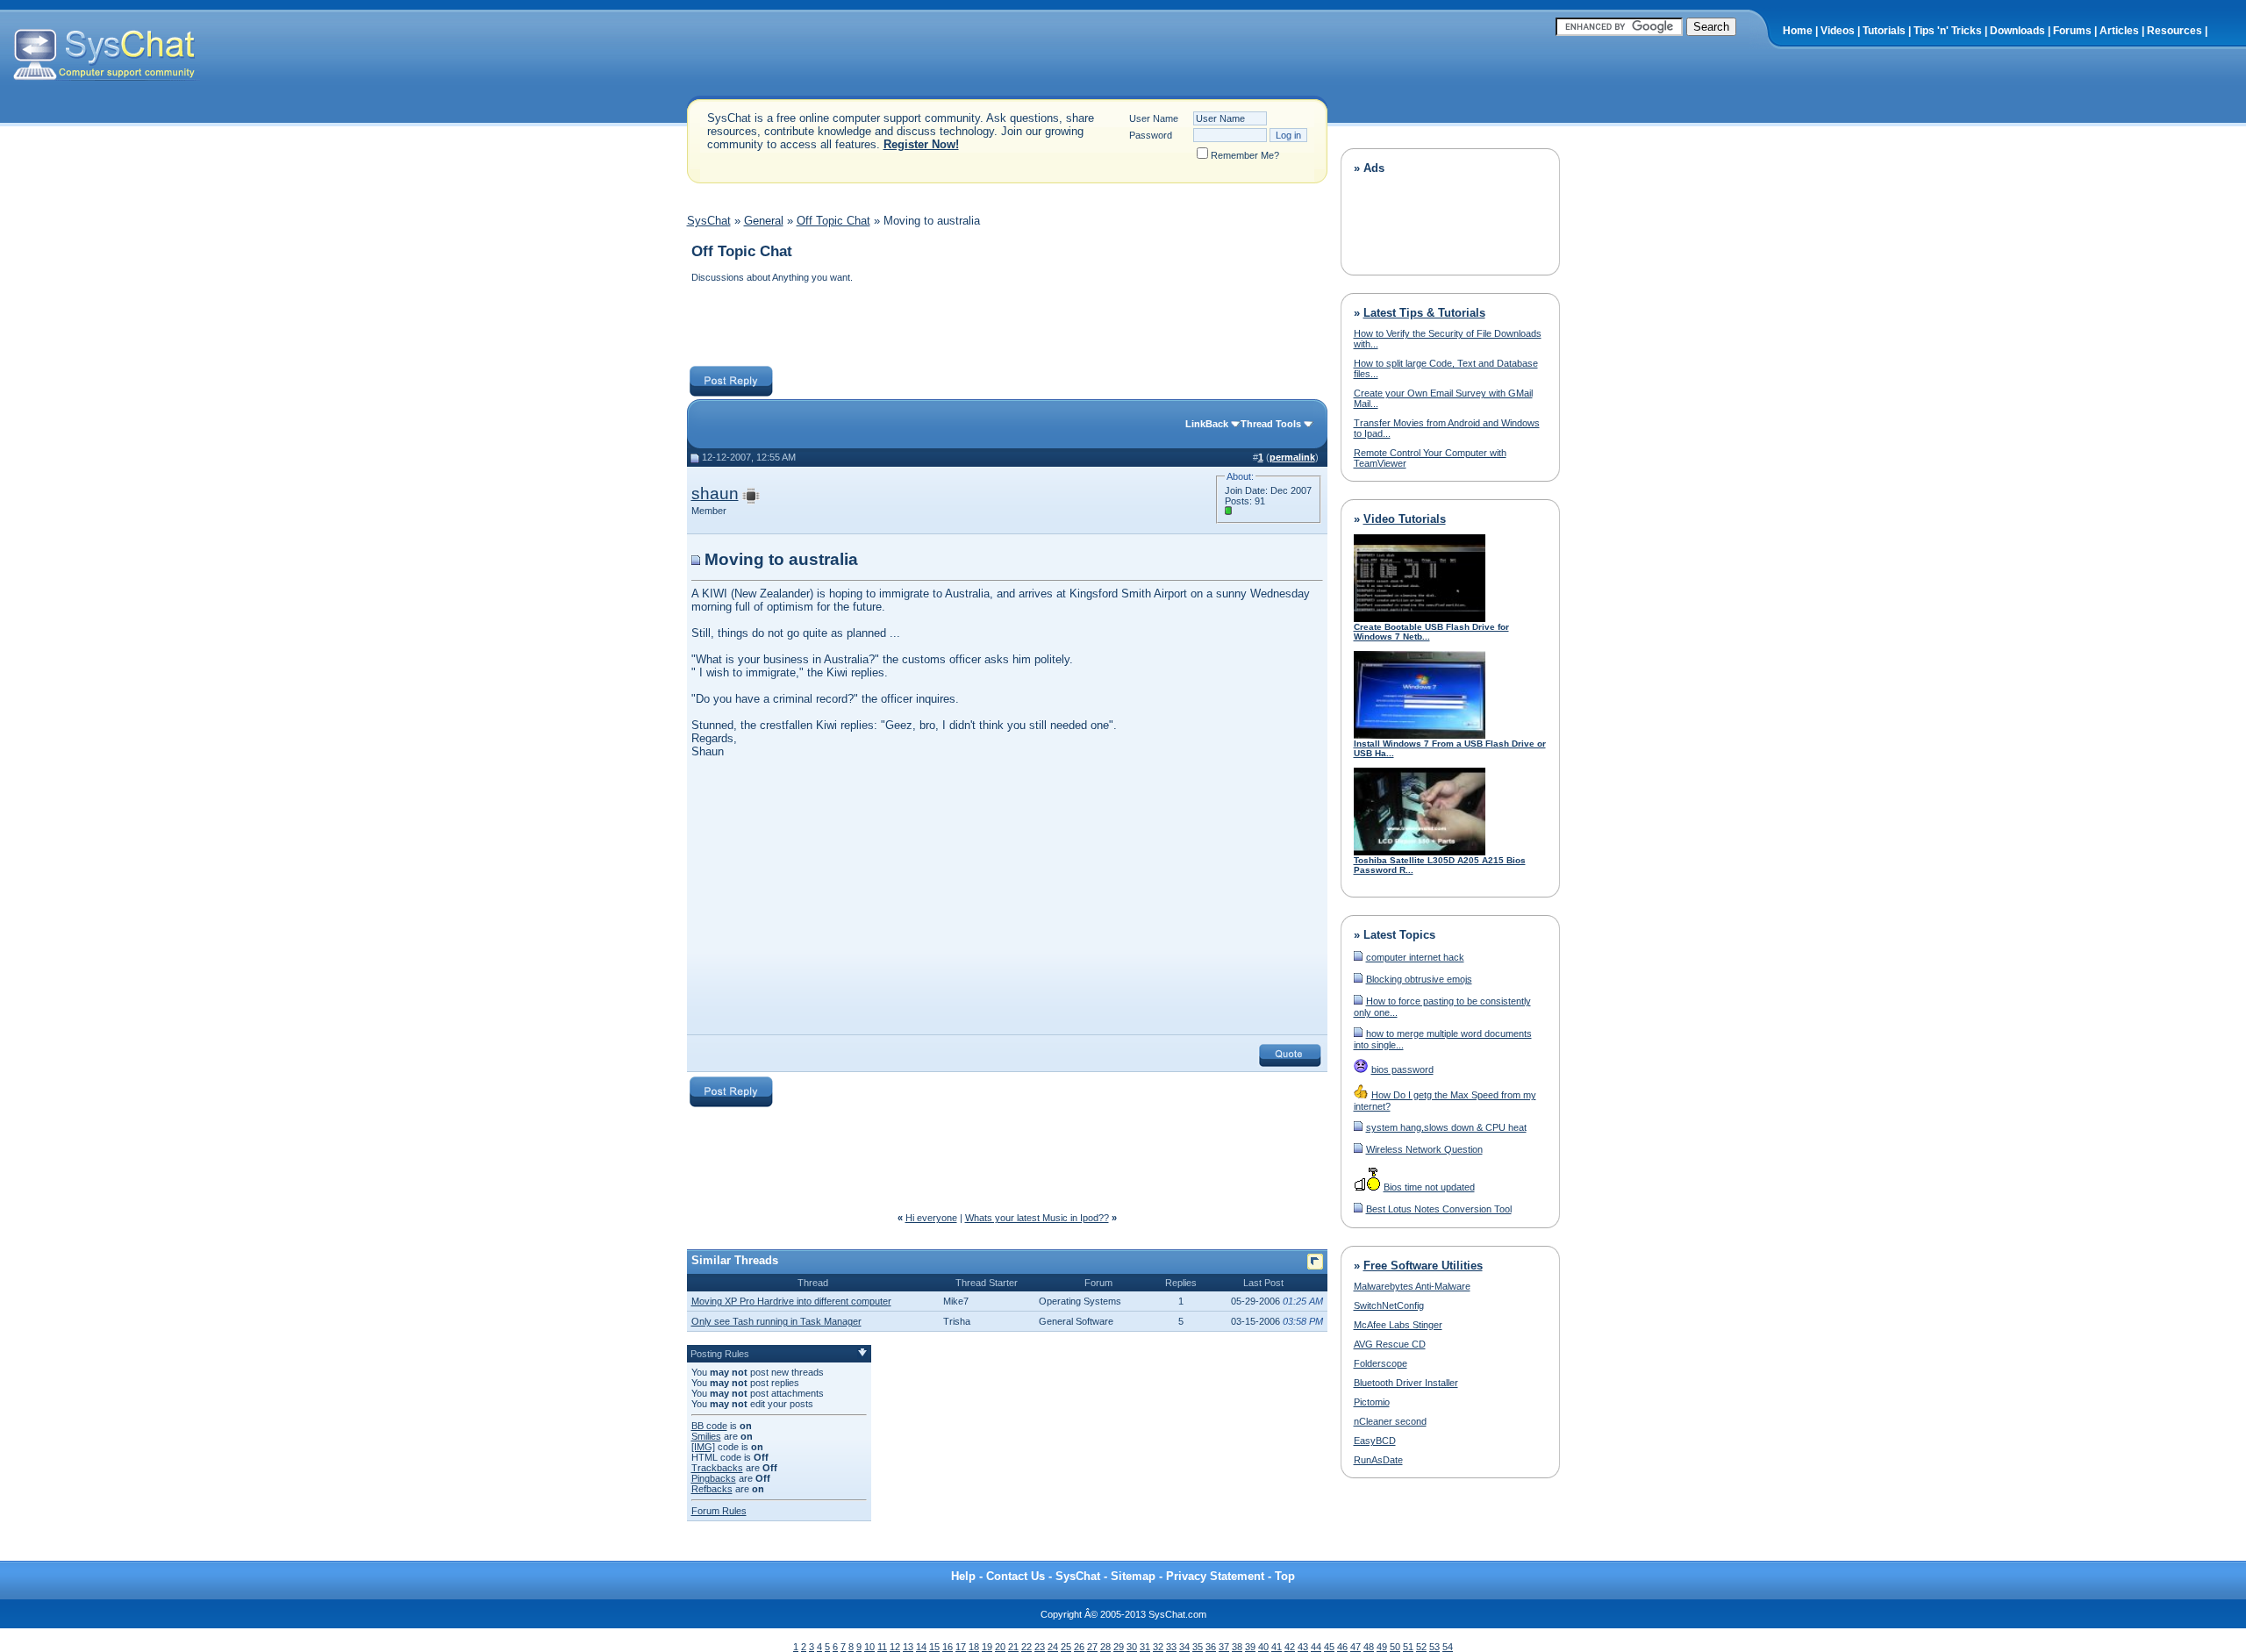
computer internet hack (1415, 957)
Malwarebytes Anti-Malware (1412, 1286)
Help (963, 1576)
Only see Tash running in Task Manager (776, 1321)
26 (1079, 1647)
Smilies (706, 1436)
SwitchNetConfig (1389, 1305)
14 (921, 1647)
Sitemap (1133, 1576)
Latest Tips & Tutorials (1424, 313)
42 (1290, 1647)
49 (1382, 1647)
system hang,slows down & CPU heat (1446, 1127)
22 (1026, 1647)
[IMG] (703, 1447)
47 (1355, 1647)
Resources (2174, 31)
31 (1145, 1647)
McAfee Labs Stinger (1398, 1325)
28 (1105, 1647)
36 (1211, 1647)
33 (1171, 1647)
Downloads (2017, 31)
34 (1184, 1647)
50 (1395, 1647)
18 (974, 1647)
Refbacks (712, 1489)
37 (1224, 1647)
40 (1263, 1647)
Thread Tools (1271, 424)
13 (908, 1647)
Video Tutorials (1405, 519)
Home (1798, 31)
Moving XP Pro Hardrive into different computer (791, 1301)
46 (1342, 1647)
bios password (1402, 1069)
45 (1329, 1647)
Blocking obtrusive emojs (1419, 979)
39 (1250, 1647)
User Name (1154, 118)
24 (1053, 1647)
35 (1198, 1647)
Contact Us (1016, 1576)
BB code (709, 1426)
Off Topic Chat (833, 221)
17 (961, 1647)
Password (1151, 135)
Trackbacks (717, 1468)
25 (1066, 1647)
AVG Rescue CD (1390, 1344)
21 (1013, 1647)
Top (1285, 1576)
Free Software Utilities (1423, 1266)
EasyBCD (1375, 1441)
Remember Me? (1245, 155)
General (764, 221)
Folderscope (1381, 1363)
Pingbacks (714, 1478)
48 (1369, 1647)
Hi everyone (931, 1218)
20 (1000, 1647)
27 (1092, 1647)
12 (895, 1647)
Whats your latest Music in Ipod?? (1037, 1218)
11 (882, 1647)
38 (1237, 1647)
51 (1408, 1647)
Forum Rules (719, 1511)
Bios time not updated (1429, 1187)
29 (1119, 1647)
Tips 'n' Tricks (1948, 31)
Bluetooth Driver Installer (1406, 1383)
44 (1316, 1647)
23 (1040, 1647)
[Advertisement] (1006, 326)
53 (1434, 1647)
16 (948, 1647)
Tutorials (1884, 31)
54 (1448, 1647)
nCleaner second (1390, 1421)
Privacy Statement (1215, 1576)
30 (1132, 1647)
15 (934, 1647)
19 (987, 1647)
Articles (2119, 31)
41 (1277, 1647)
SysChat (709, 221)
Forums (2072, 31)
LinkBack (1207, 424)
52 (1421, 1647)
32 (1158, 1647)
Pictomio (1372, 1402)
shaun (715, 493)
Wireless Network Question (1424, 1149)
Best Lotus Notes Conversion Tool (1439, 1209)
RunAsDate (1378, 1460)
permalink (1292, 457)
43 (1303, 1647)
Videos (1838, 31)
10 (869, 1647)
